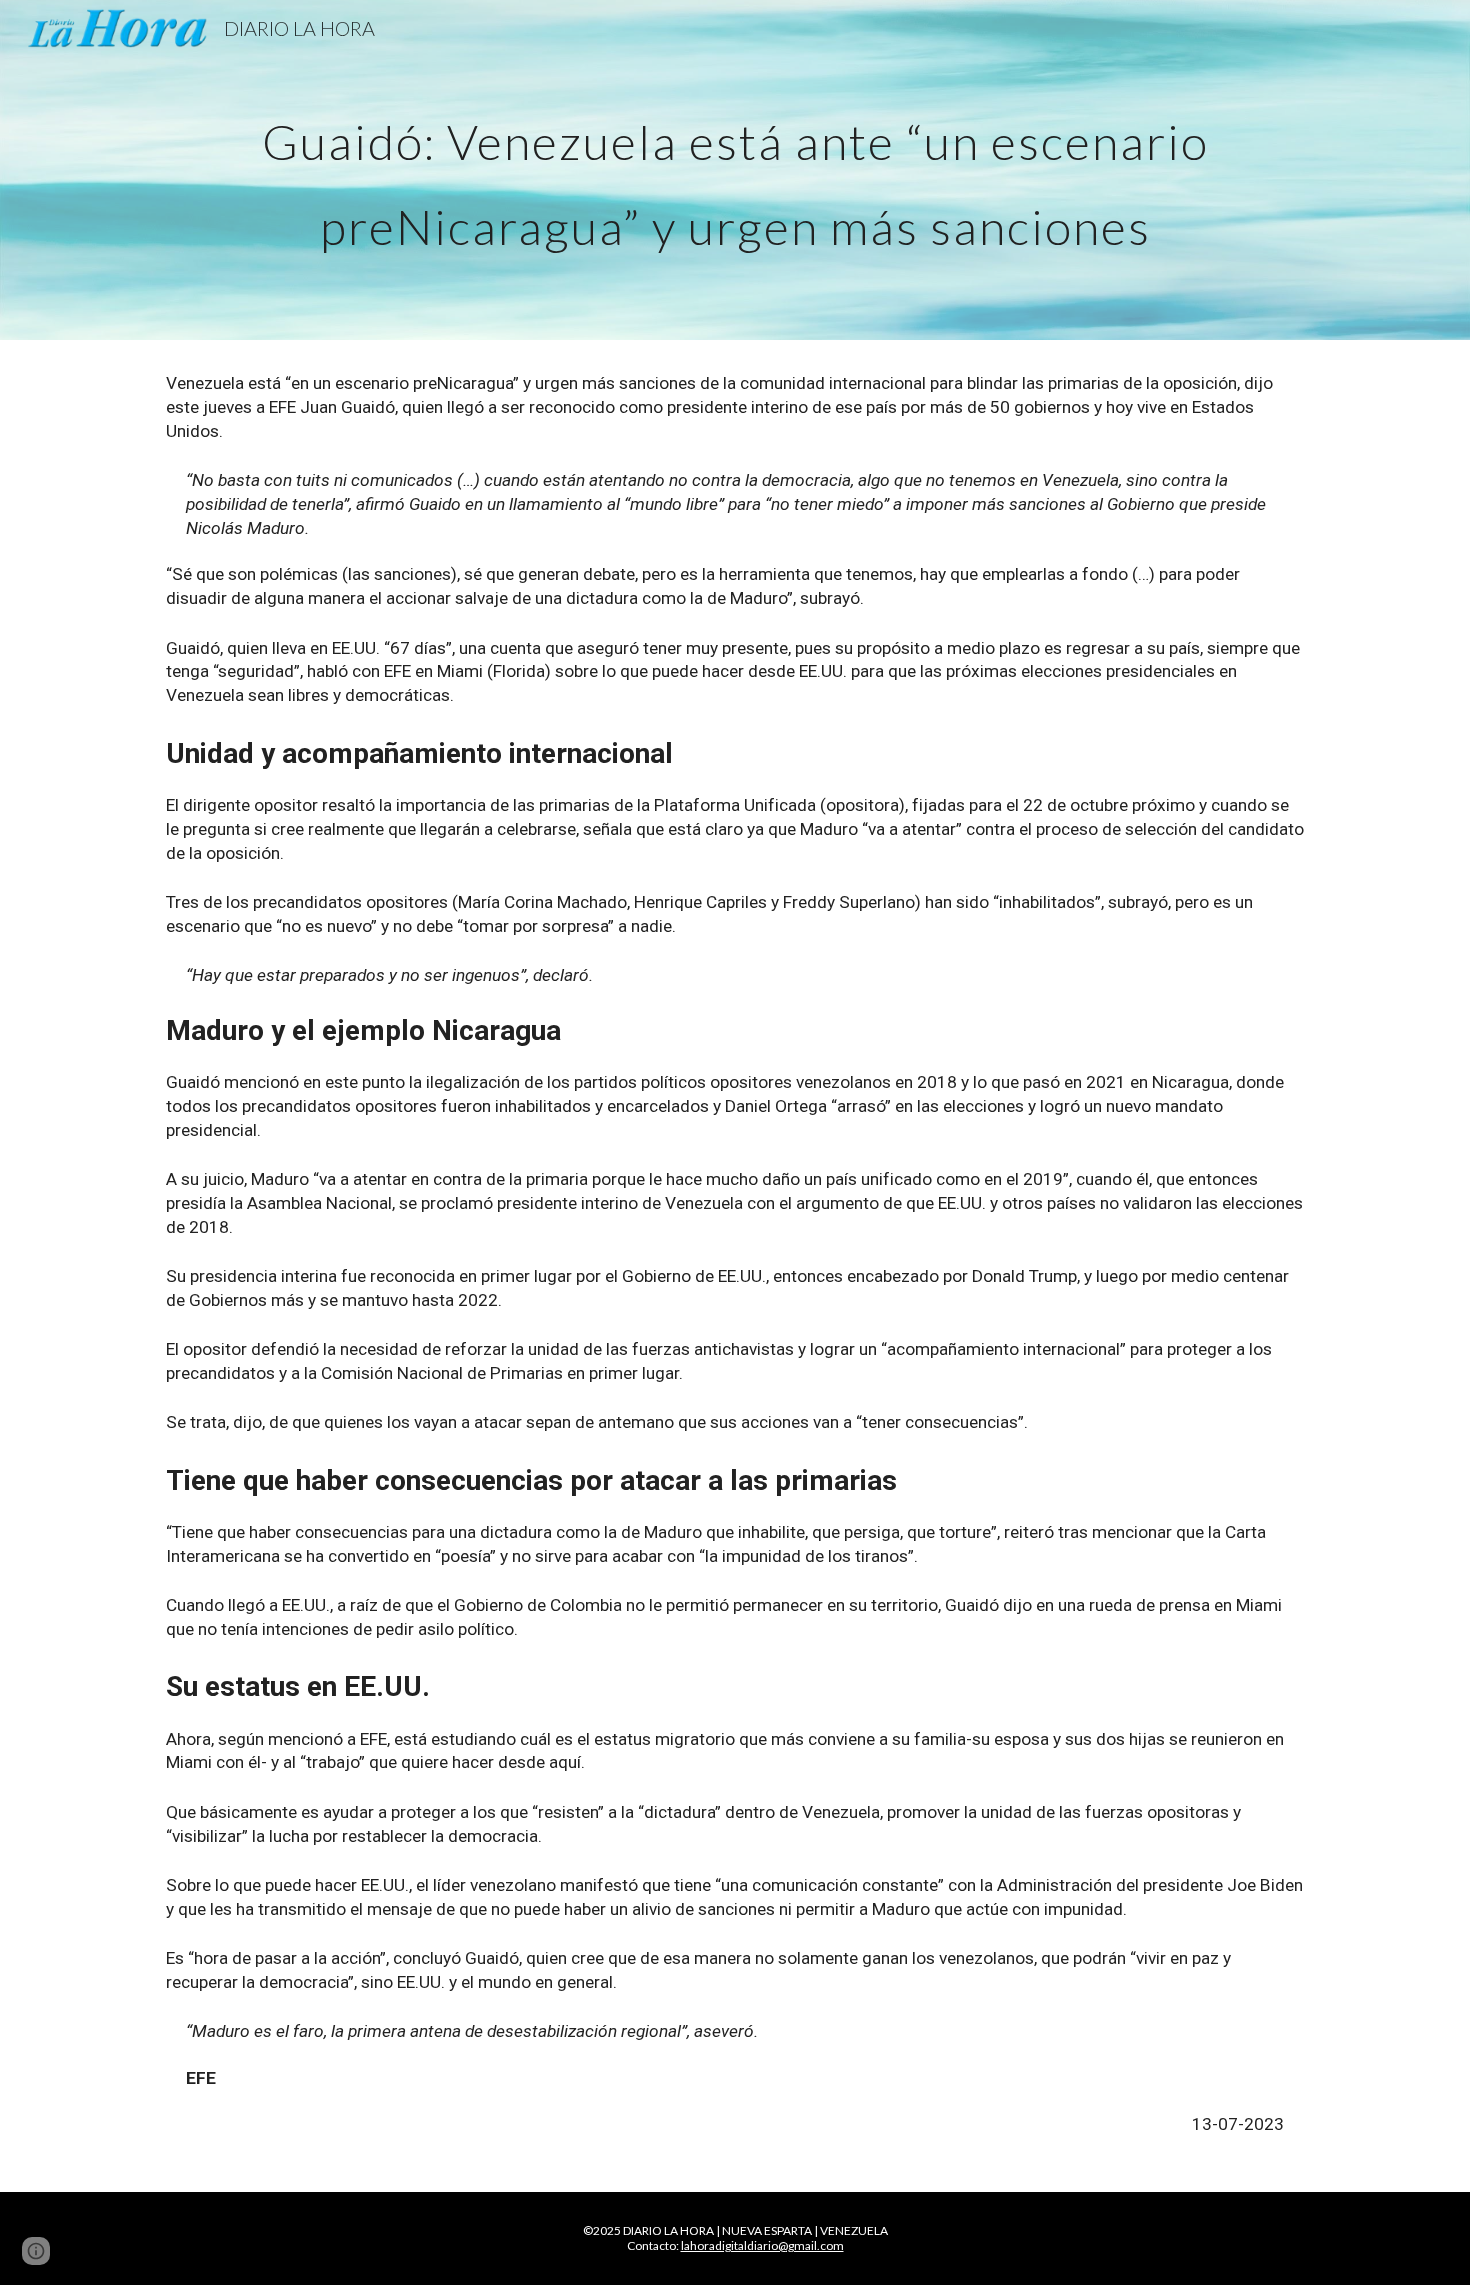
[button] (36, 2251)
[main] (735, 170)
